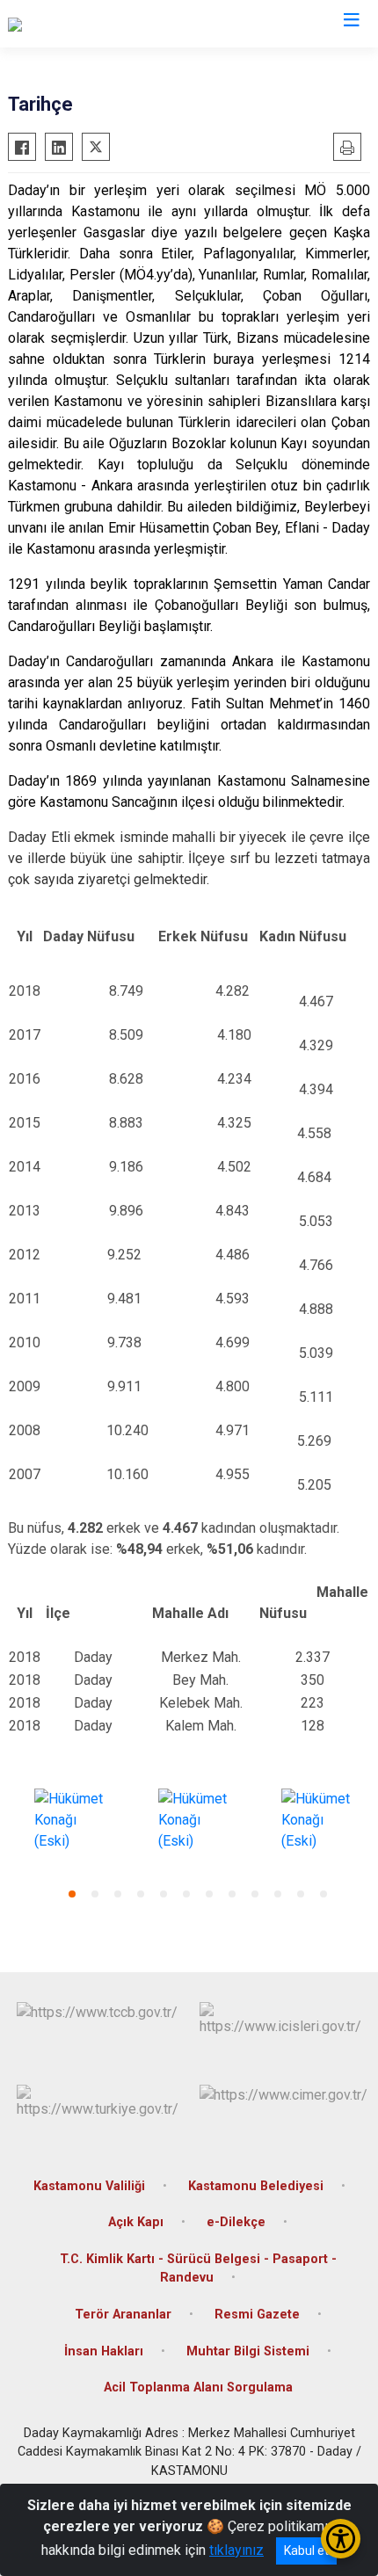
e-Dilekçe (236, 2222)
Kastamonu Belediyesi (256, 2186)
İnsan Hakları (104, 2351)
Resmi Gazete (257, 2315)
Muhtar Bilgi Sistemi (248, 2351)
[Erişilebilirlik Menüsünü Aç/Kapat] (341, 2539)
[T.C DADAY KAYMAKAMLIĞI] (93, 24)
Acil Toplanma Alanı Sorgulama (198, 2387)
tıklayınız (236, 2550)
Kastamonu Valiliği (89, 2186)
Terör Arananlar (123, 2315)
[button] (72, 1894)
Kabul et (306, 2551)
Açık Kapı (136, 2222)
